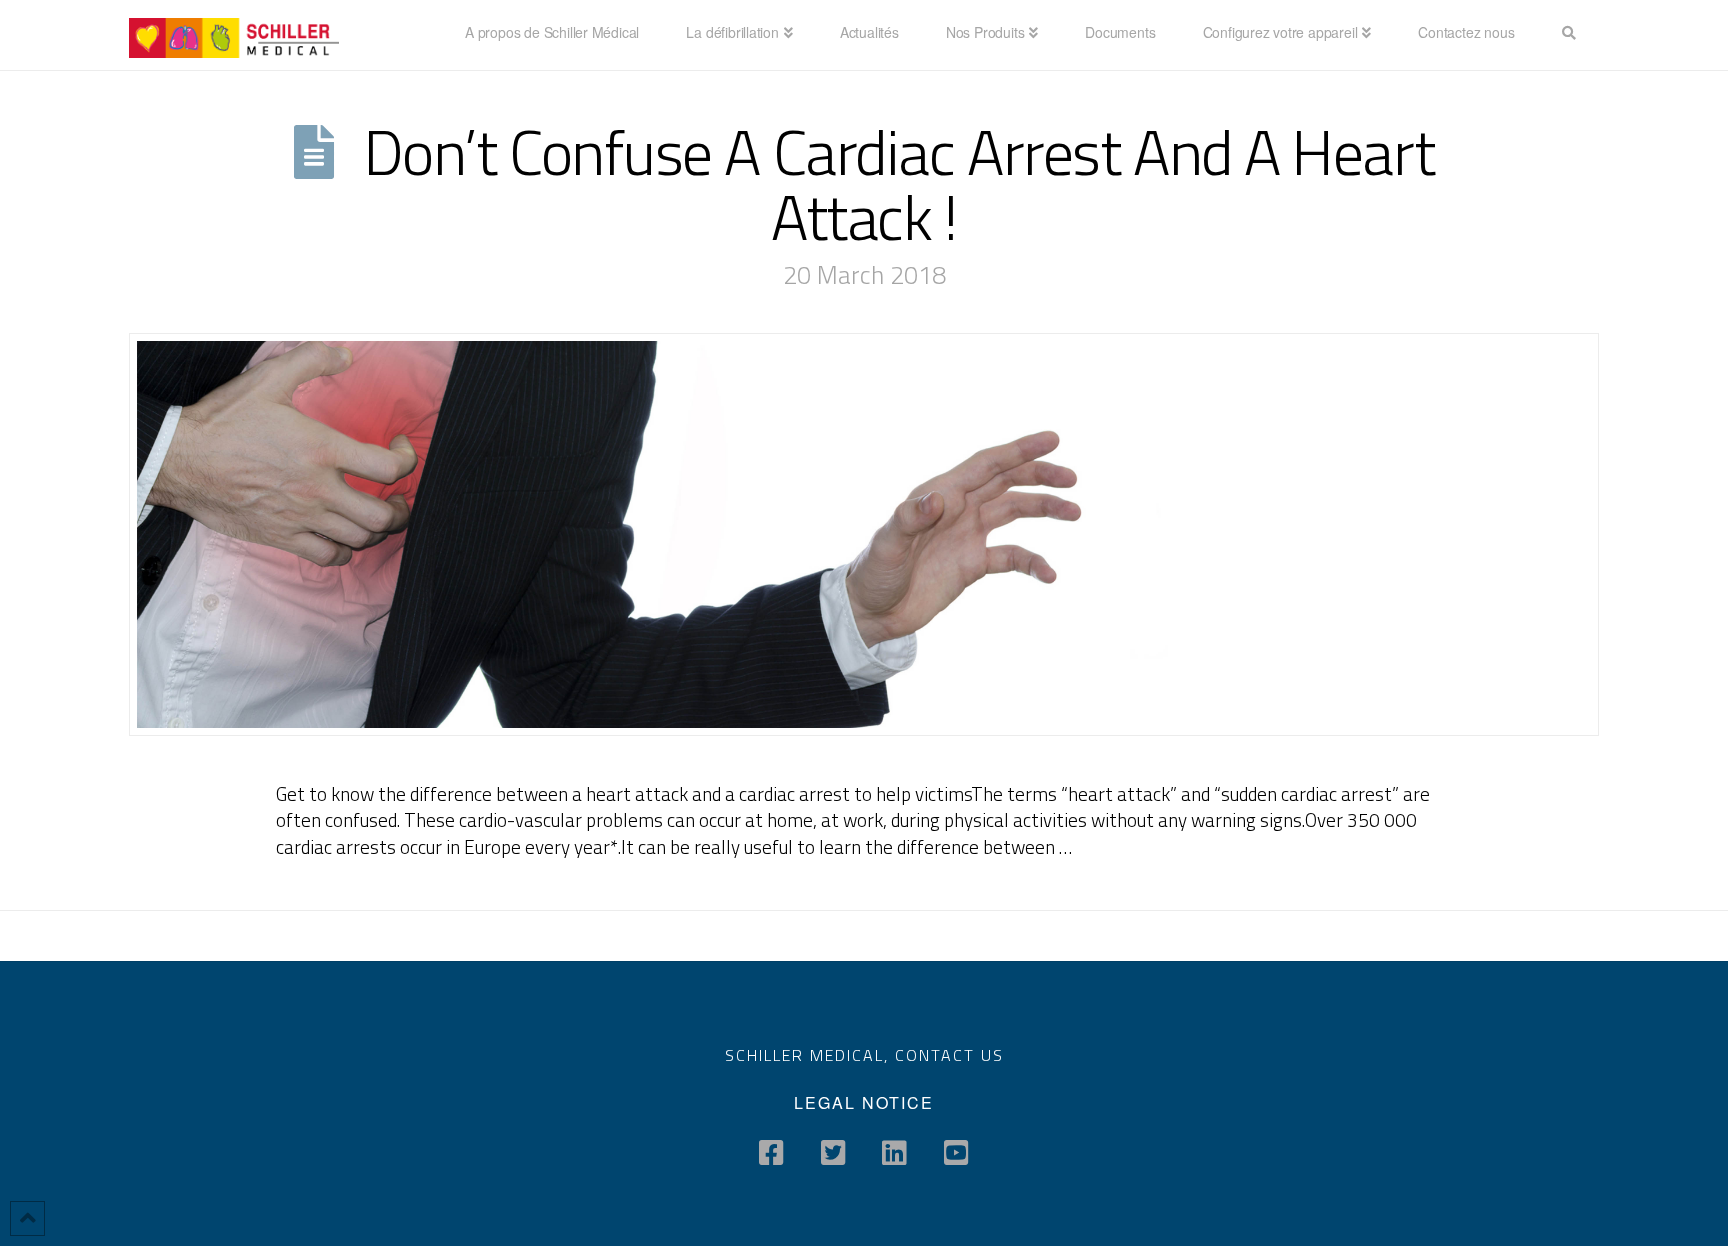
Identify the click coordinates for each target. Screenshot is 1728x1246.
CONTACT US (949, 1055)
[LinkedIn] (894, 1153)
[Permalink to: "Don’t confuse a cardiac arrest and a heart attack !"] (864, 535)
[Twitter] (833, 1153)
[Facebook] (771, 1153)
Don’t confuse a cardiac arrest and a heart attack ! (899, 184)
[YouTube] (956, 1153)
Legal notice (864, 1102)
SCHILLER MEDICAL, (810, 1055)
